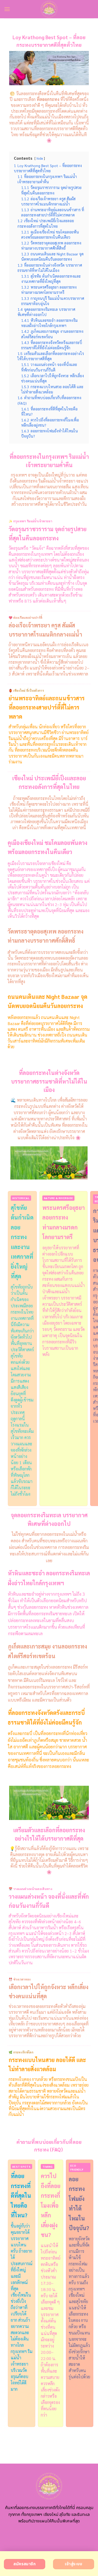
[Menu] (7, 9)
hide (40, 158)
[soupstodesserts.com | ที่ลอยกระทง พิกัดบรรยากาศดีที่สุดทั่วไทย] (49, 9)
